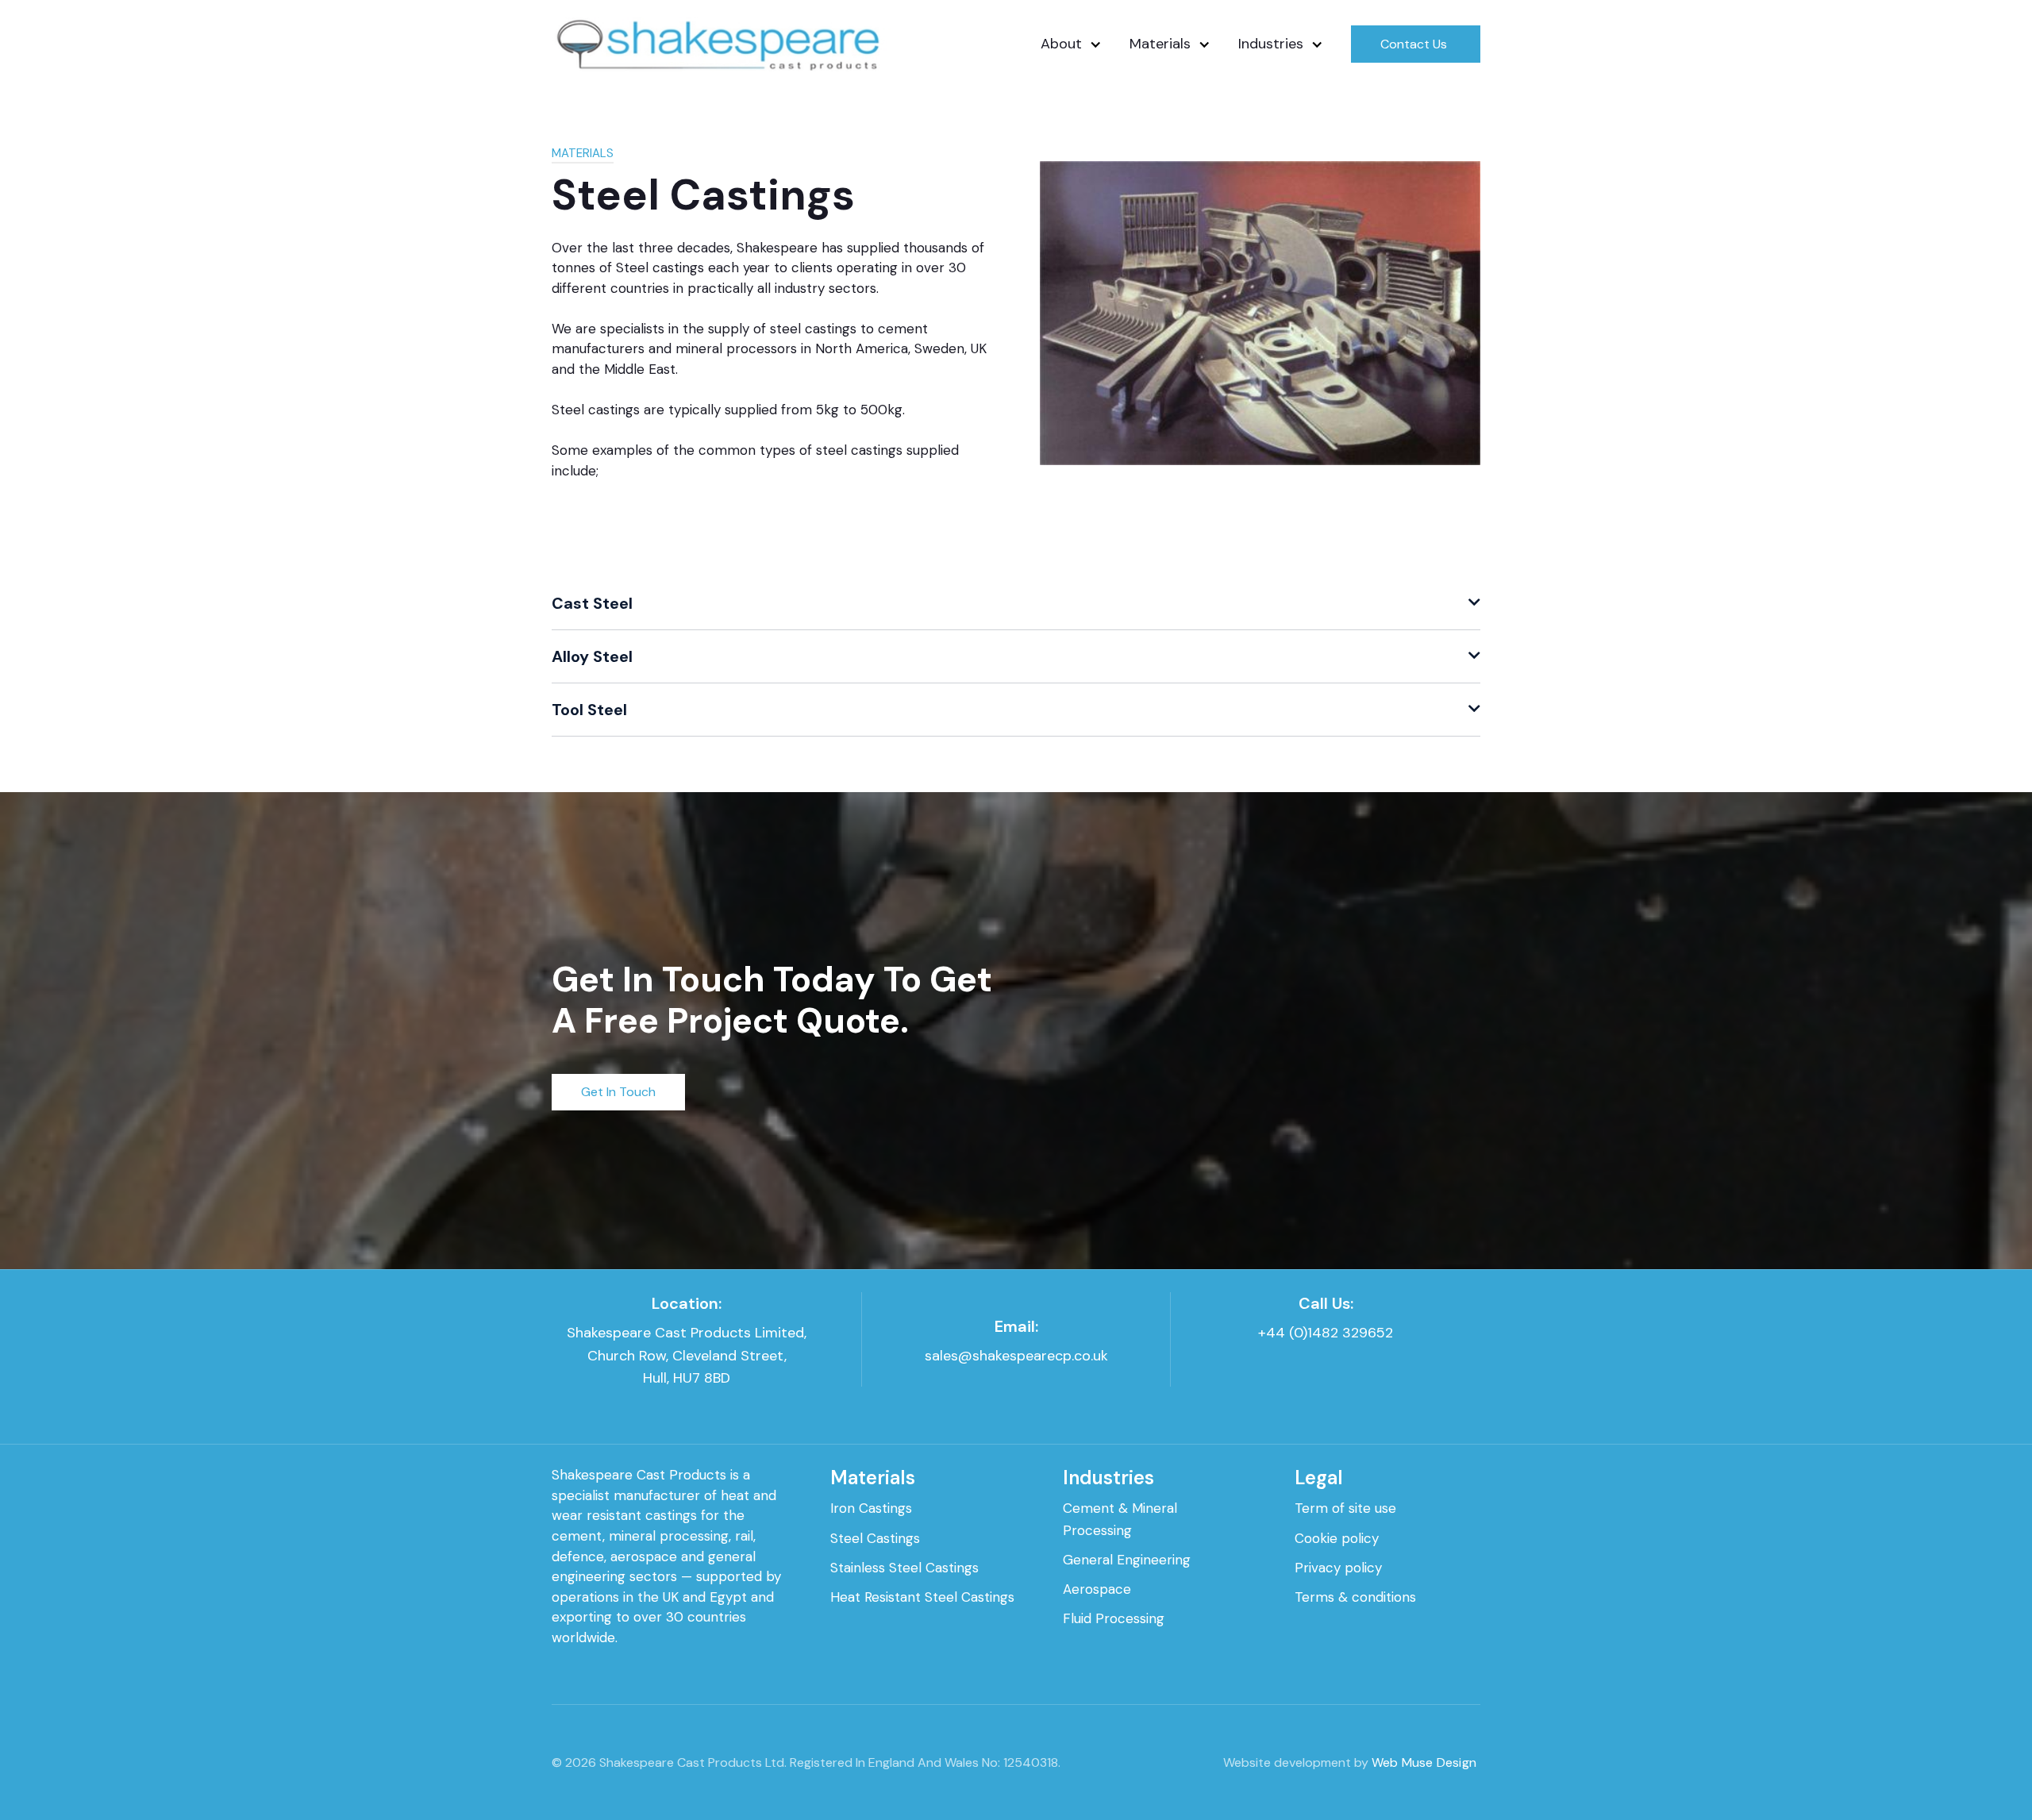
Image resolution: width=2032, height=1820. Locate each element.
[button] (1061, 44)
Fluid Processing (1114, 1618)
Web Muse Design (1424, 1762)
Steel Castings (875, 1538)
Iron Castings (871, 1508)
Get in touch (618, 1092)
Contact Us (1414, 44)
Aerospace (1097, 1589)
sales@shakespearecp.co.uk (1016, 1356)
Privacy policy (1338, 1568)
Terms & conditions (1355, 1597)
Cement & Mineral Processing (1120, 1519)
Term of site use (1345, 1508)
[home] (724, 44)
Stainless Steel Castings (904, 1568)
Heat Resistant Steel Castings (922, 1597)
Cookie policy (1337, 1538)
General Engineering (1127, 1560)
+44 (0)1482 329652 (1326, 1333)
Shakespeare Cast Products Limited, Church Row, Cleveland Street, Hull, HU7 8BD (687, 1356)
